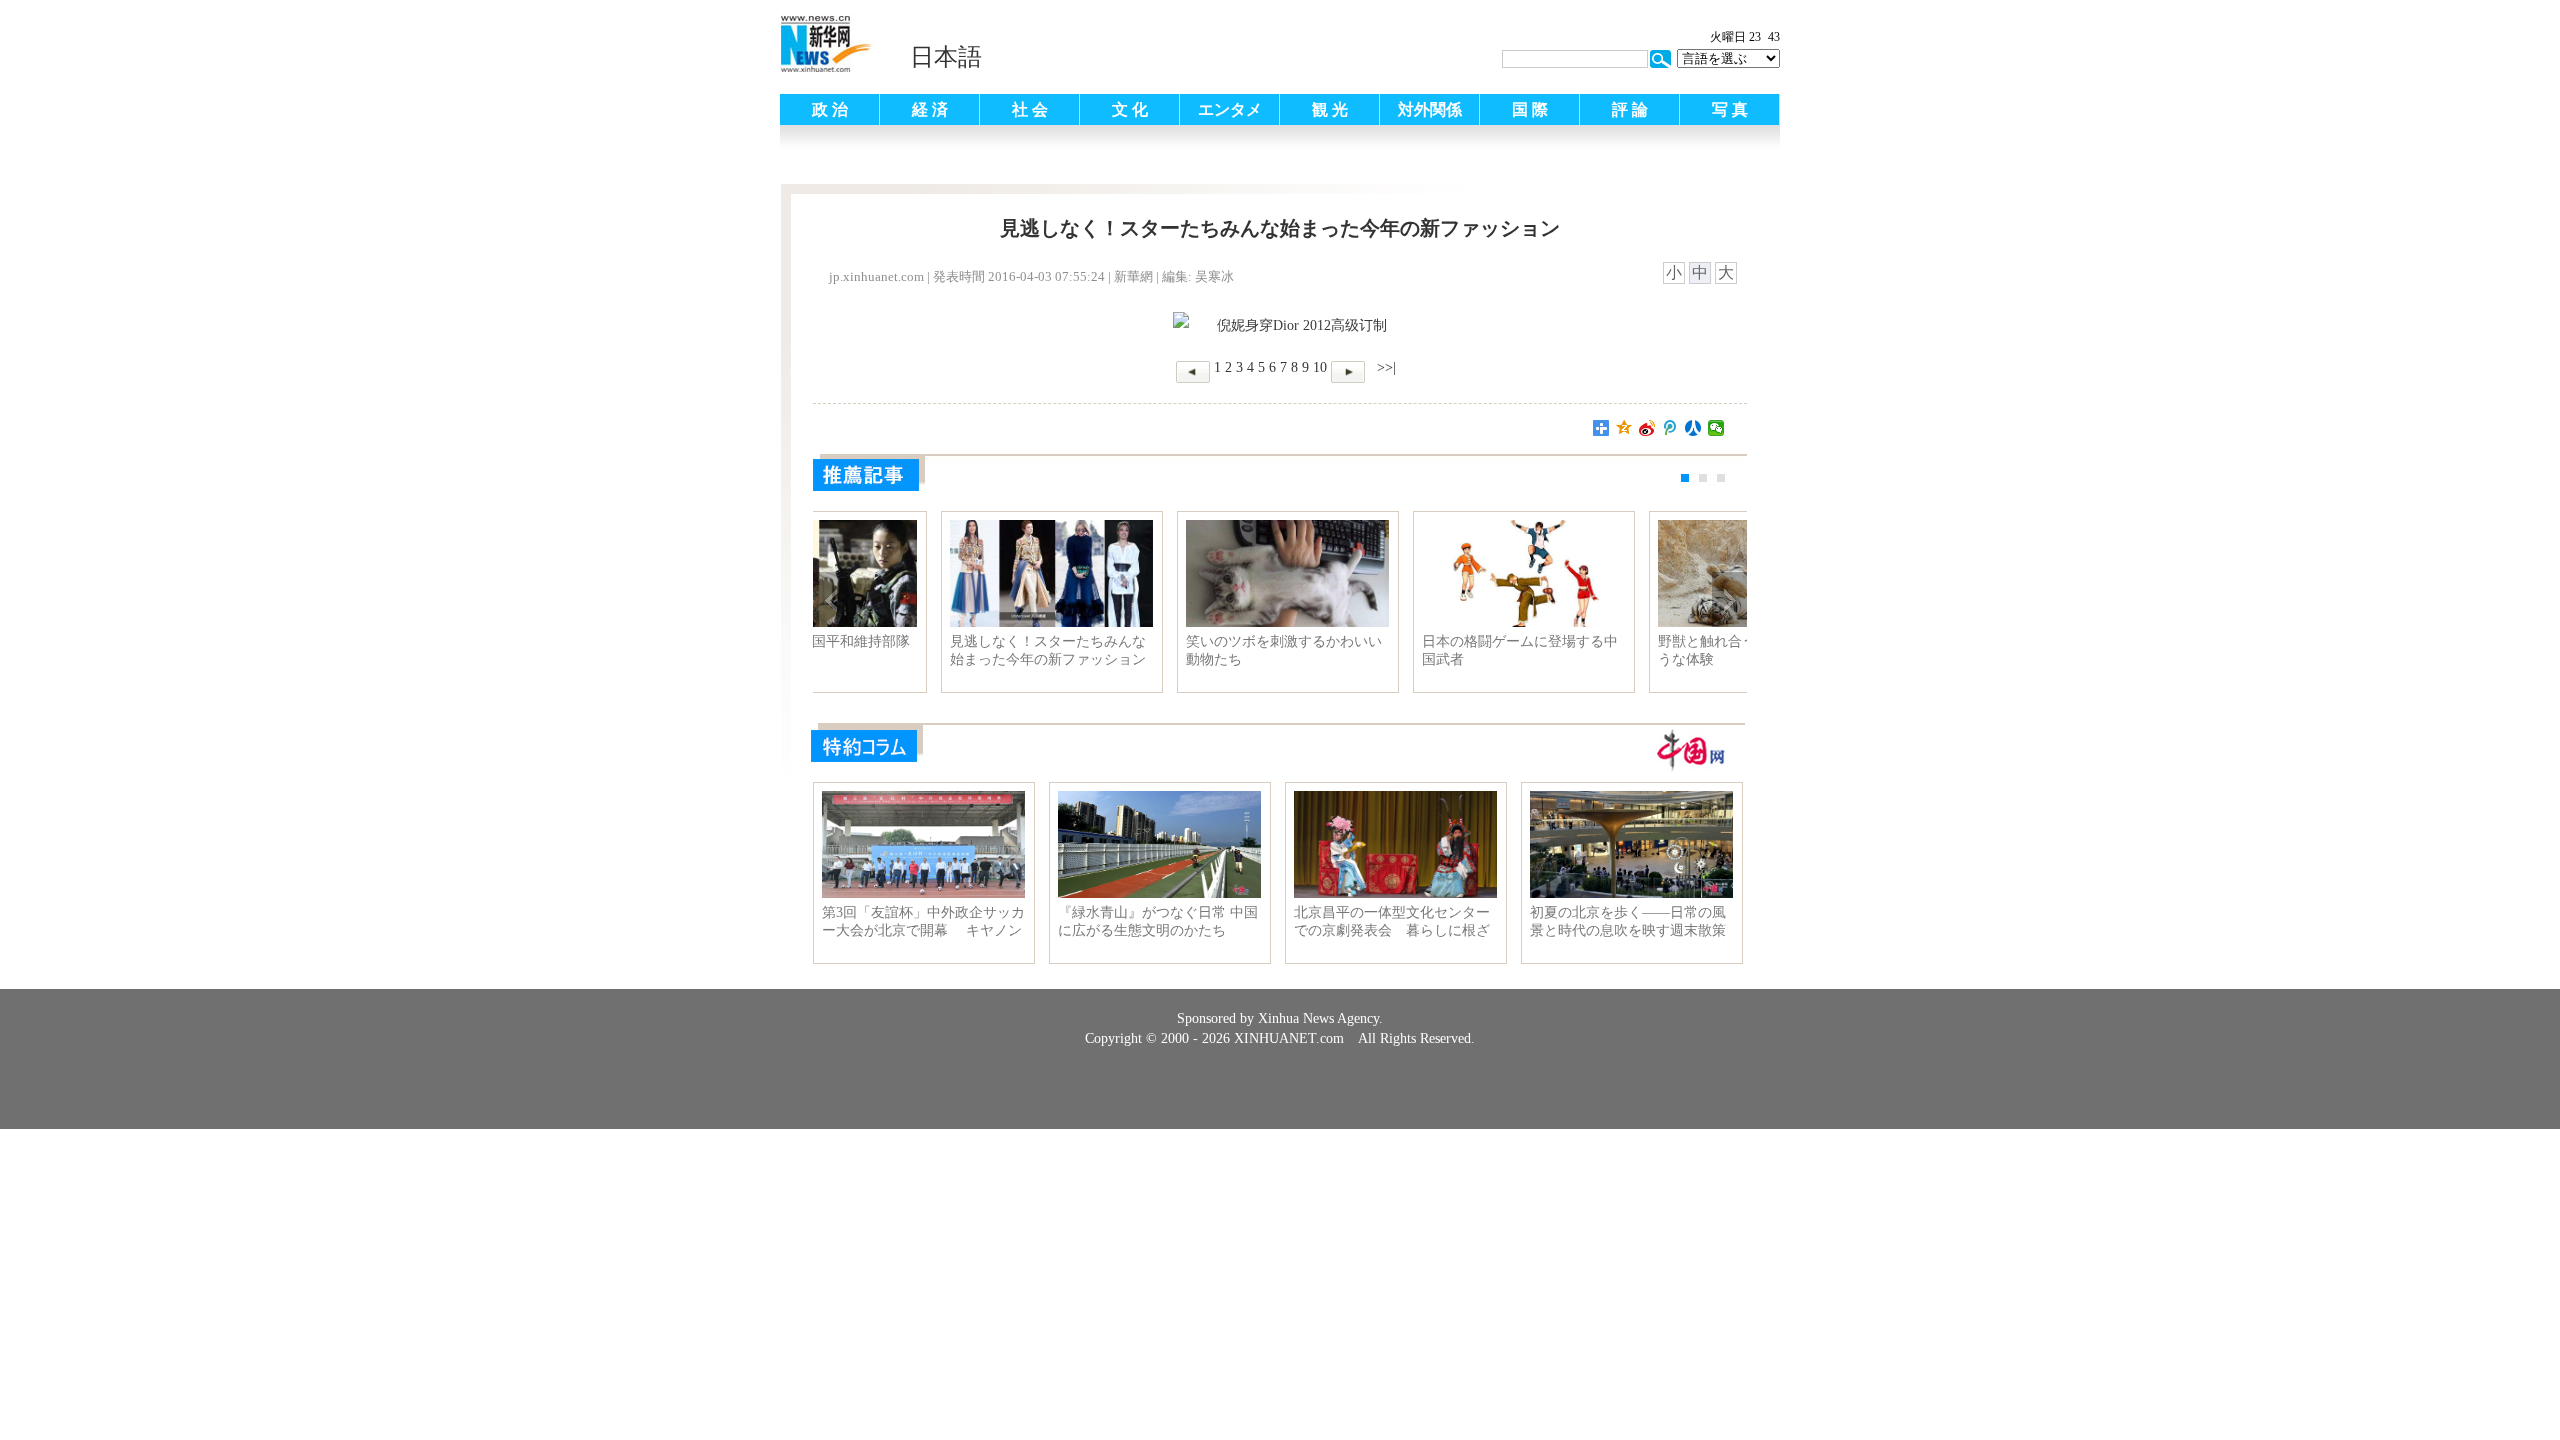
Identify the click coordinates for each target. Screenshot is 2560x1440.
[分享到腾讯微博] (1670, 428)
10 (1320, 367)
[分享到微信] (1716, 428)
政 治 (830, 109)
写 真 (1730, 109)
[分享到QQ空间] (1624, 428)
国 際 (1530, 109)
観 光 (1330, 109)
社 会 (1030, 109)
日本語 (946, 57)
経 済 (930, 109)
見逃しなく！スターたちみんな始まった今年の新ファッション (1394, 650)
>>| (1384, 367)
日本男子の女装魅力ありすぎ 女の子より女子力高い (922, 650)
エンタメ (1230, 109)
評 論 (1630, 109)
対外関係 (1430, 109)
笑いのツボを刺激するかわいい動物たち (1630, 650)
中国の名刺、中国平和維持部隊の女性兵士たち (1158, 650)
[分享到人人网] (1693, 428)
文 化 (1130, 109)
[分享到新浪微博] (1647, 428)
